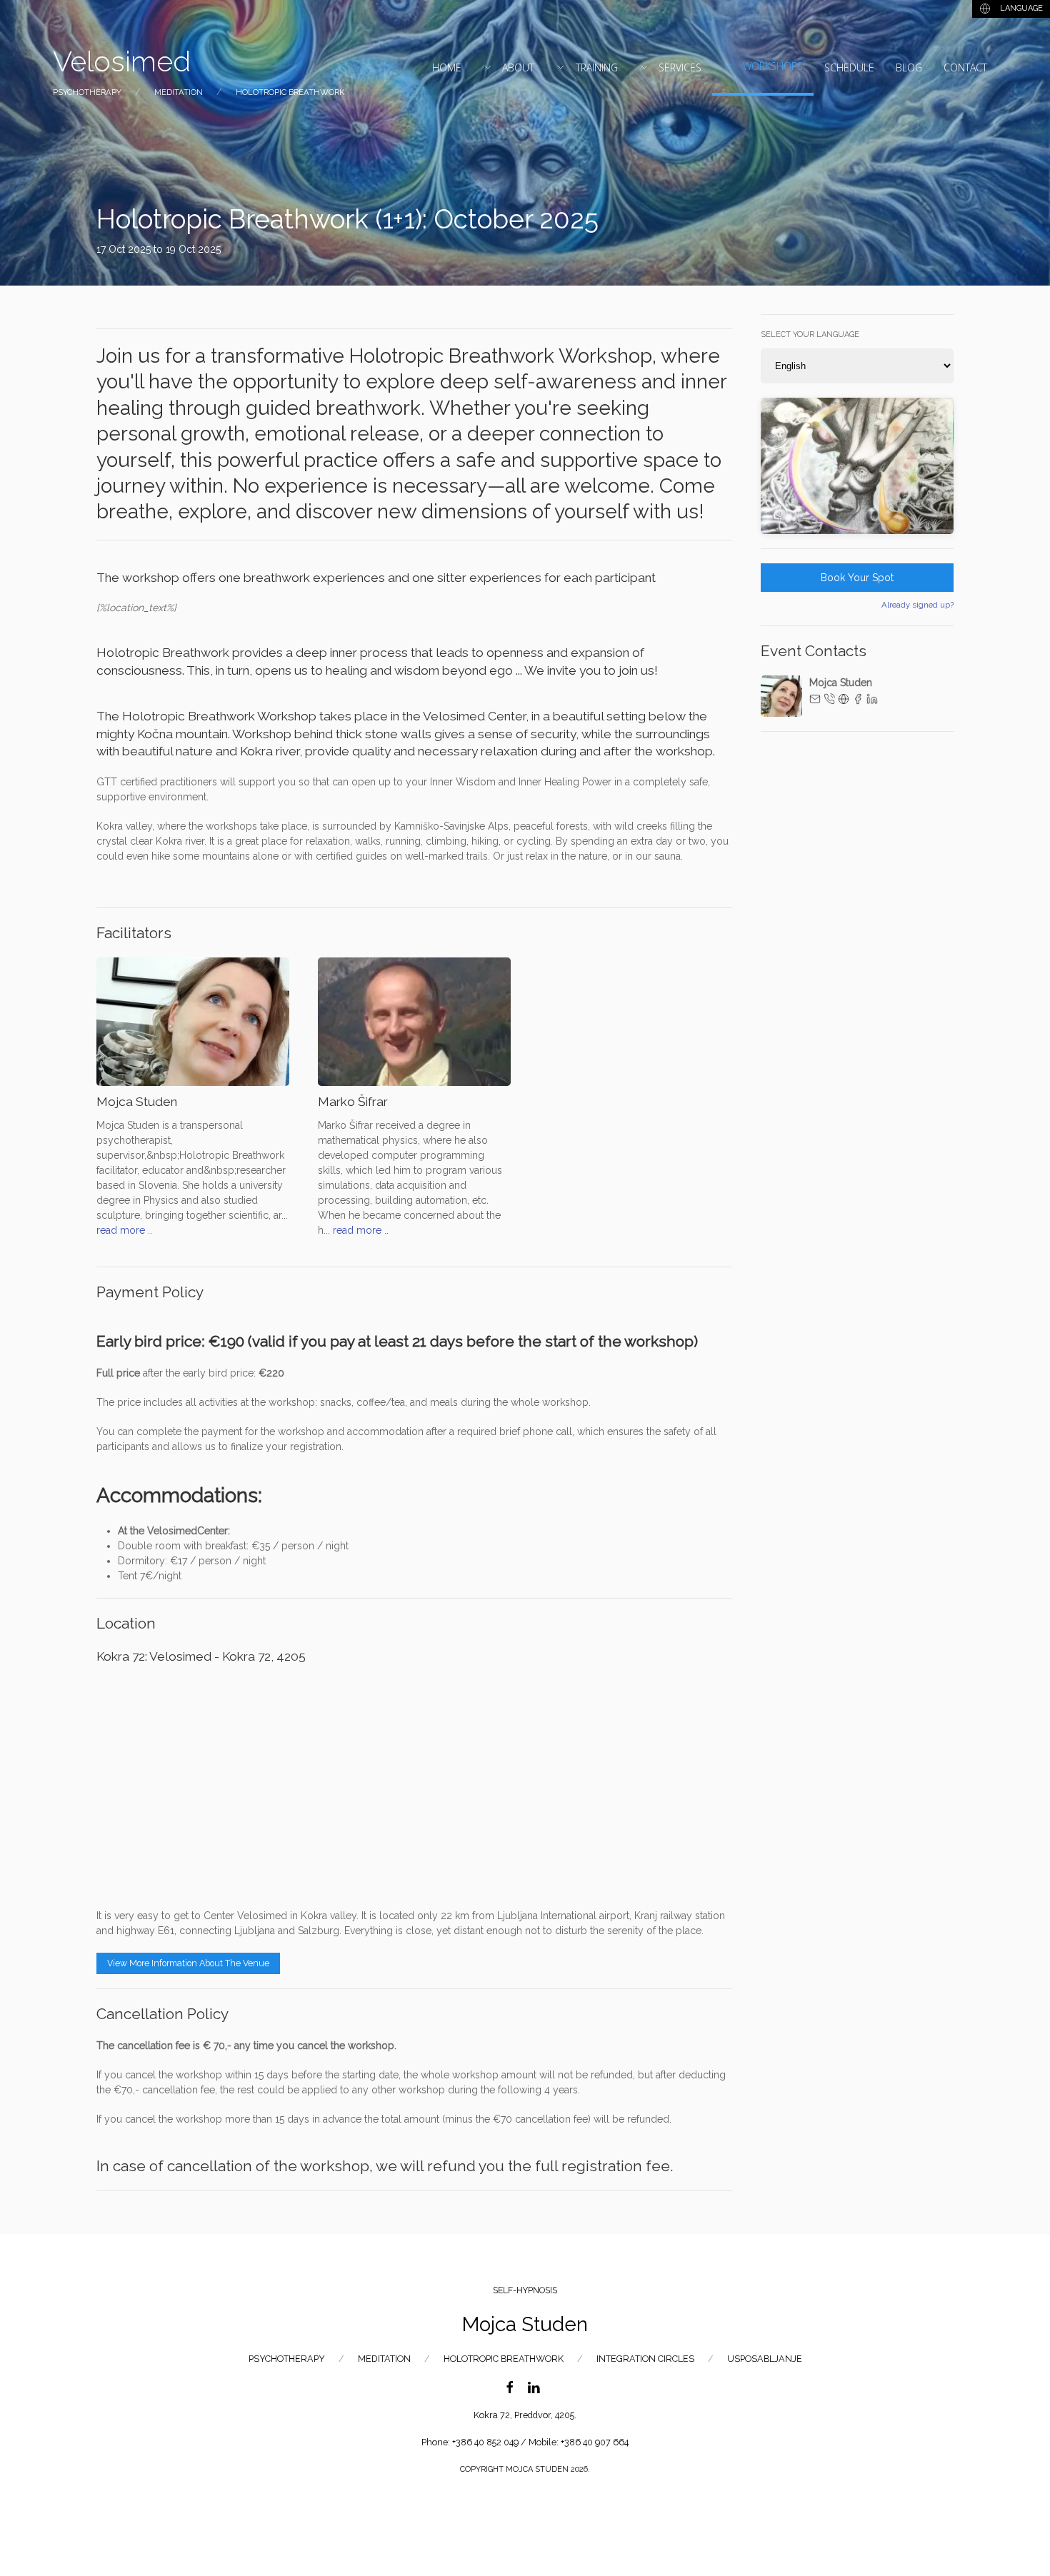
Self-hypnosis (525, 2290)
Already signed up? (917, 605)
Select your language (810, 334)
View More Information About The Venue (188, 1963)
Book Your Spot (857, 578)
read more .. (124, 1230)
